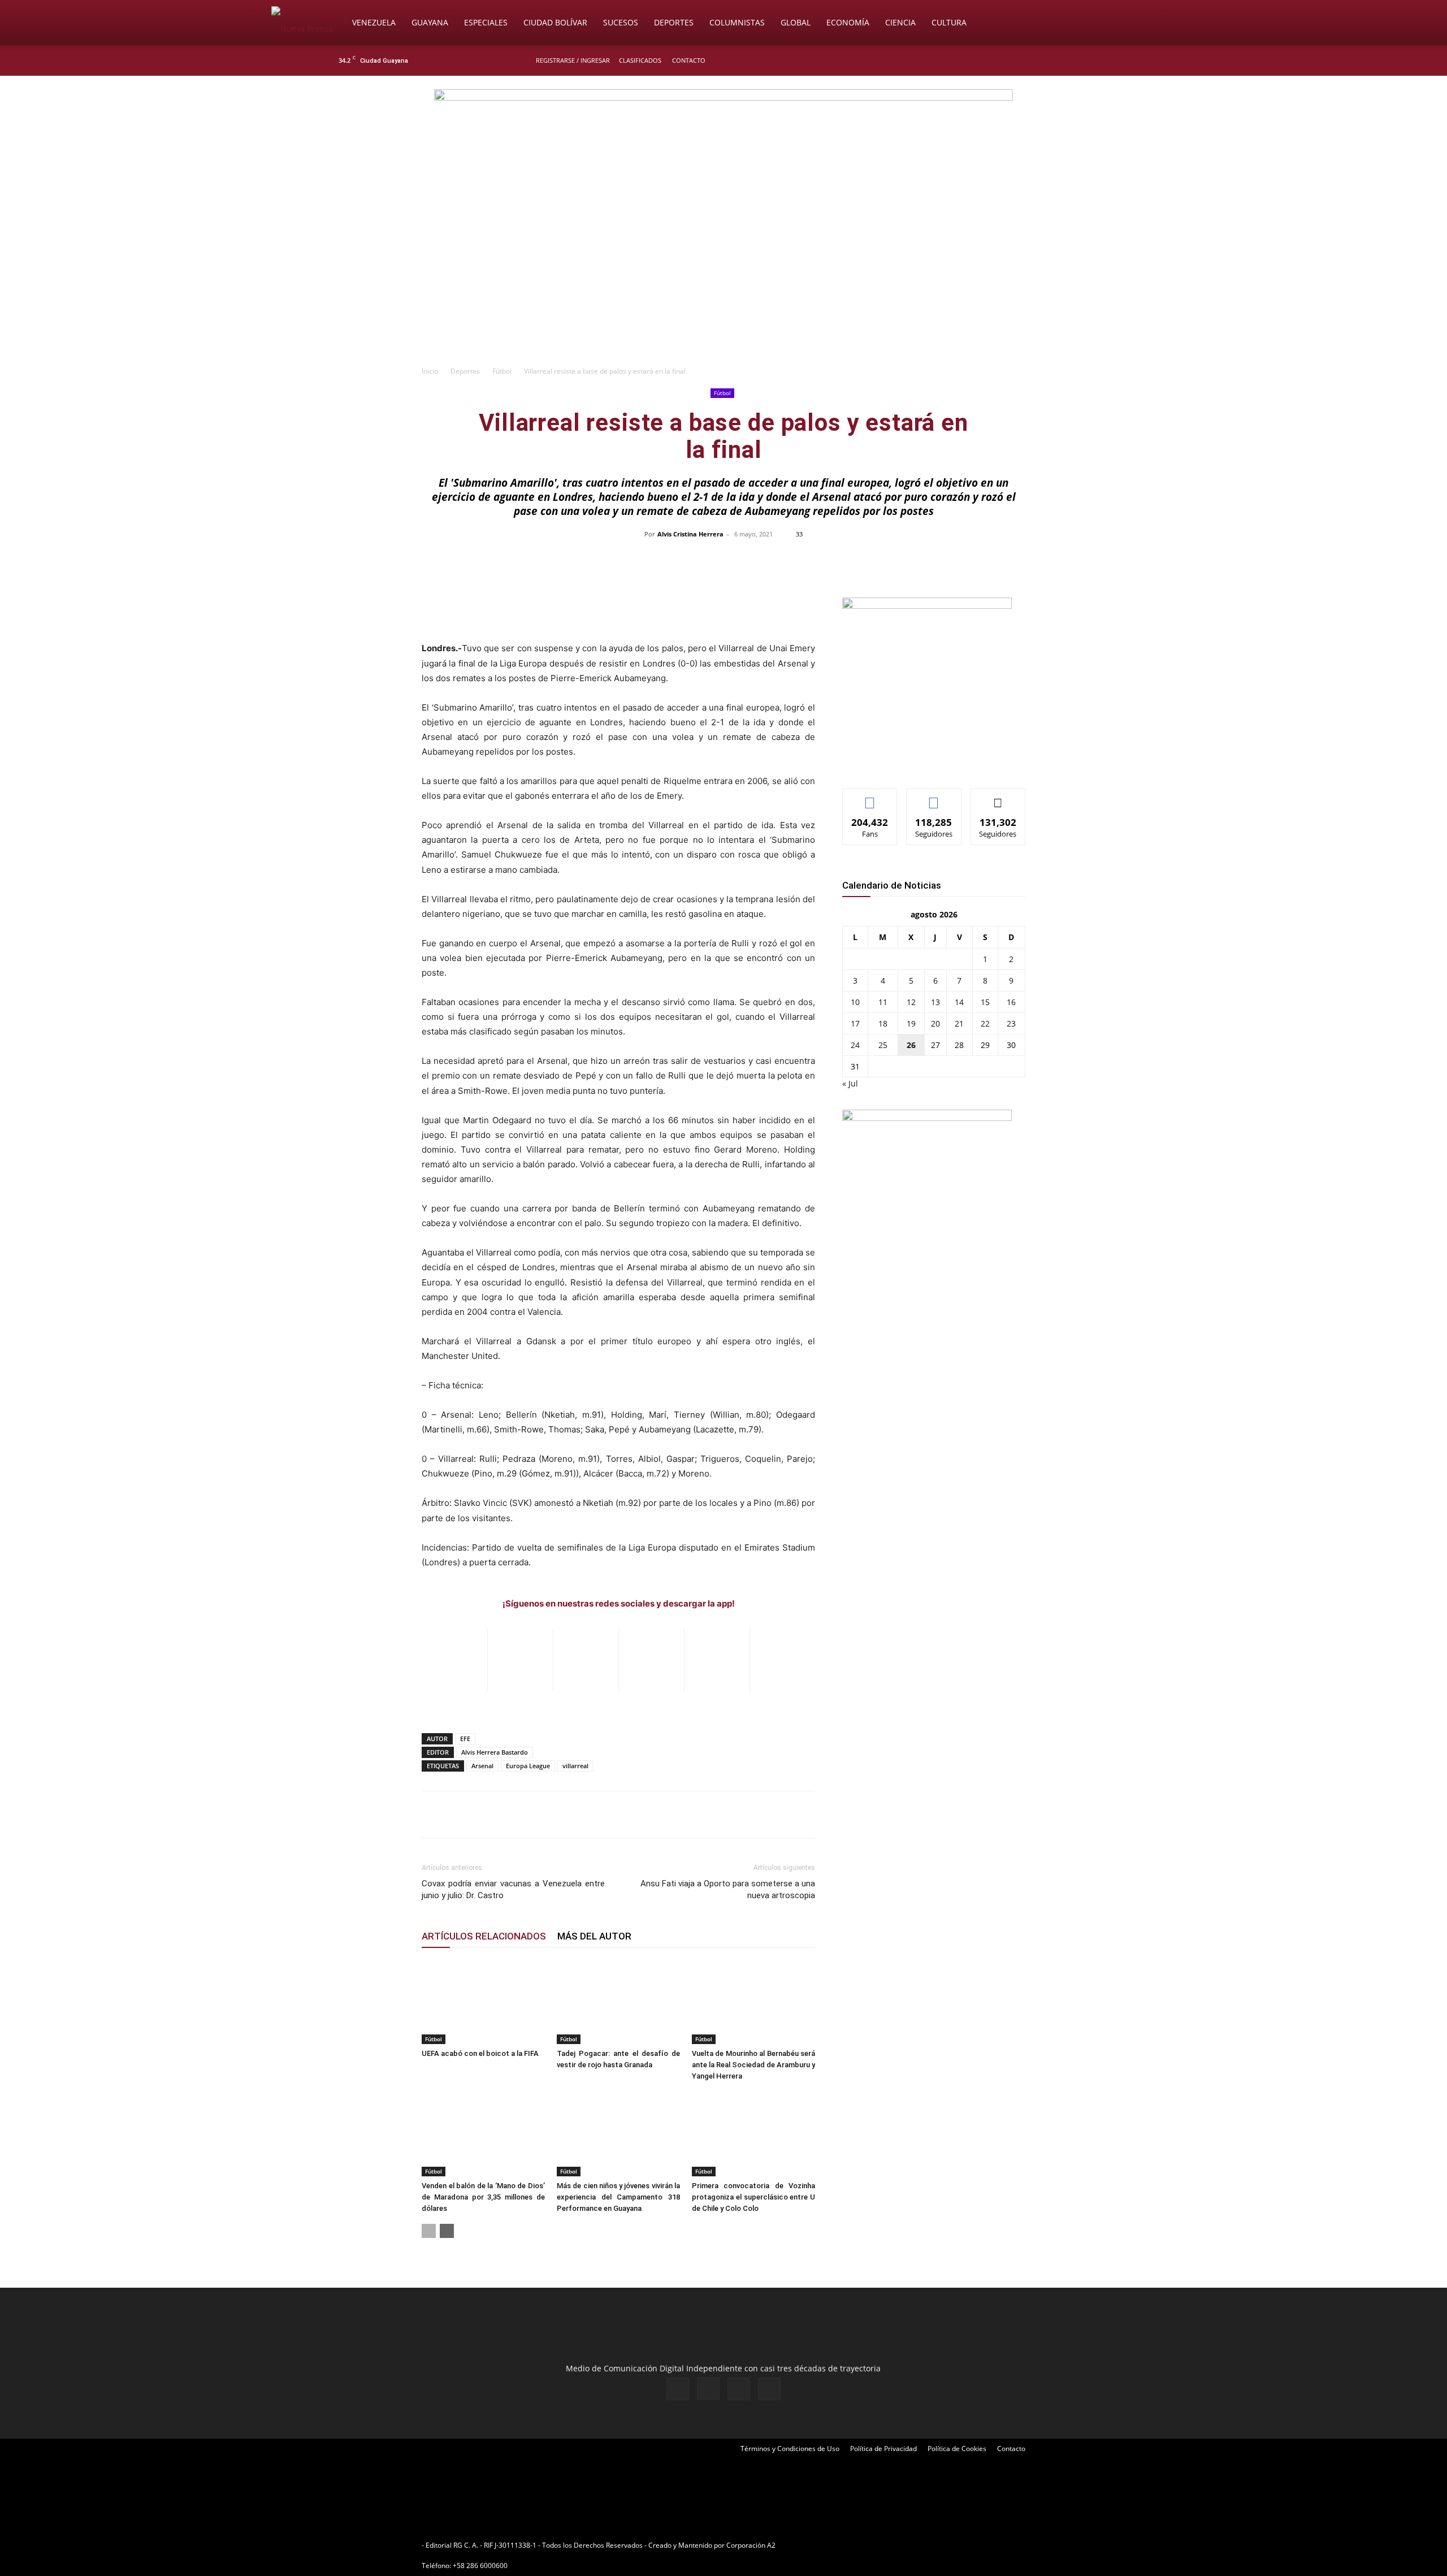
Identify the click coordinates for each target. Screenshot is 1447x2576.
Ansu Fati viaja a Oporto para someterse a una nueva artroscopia (728, 1889)
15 (985, 1002)
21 (959, 1023)
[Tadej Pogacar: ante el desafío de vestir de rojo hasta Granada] (618, 2002)
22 (985, 1023)
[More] (962, 560)
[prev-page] (429, 2231)
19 (911, 1023)
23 (1011, 1023)
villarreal (575, 1766)
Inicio (430, 371)
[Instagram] (1073, 60)
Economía (848, 22)
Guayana (430, 22)
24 (855, 1045)
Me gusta (870, 797)
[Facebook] (1055, 60)
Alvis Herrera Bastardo (495, 1752)
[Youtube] (1111, 60)
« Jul (850, 1083)
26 (911, 1045)
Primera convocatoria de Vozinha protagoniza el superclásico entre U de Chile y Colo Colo (753, 2197)
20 (935, 1023)
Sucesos (621, 22)
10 (855, 1002)
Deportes (674, 22)
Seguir (934, 797)
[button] (1162, 23)
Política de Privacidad (883, 2449)
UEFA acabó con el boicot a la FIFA (480, 2053)
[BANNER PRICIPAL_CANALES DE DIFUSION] (723, 140)
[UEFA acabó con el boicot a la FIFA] (483, 2002)
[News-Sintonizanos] (927, 606)
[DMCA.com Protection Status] (865, 2545)
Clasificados (640, 60)
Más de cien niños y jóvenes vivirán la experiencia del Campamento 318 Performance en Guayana (618, 2197)
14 (959, 1002)
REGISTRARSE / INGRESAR (573, 60)
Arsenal (482, 1766)
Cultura (949, 22)
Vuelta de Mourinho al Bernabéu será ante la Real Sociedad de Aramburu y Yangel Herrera (753, 2065)
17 (855, 1023)
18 (883, 1023)
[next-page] (447, 2231)
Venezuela (374, 22)
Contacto (689, 60)
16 (1011, 1002)
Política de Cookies (957, 2449)
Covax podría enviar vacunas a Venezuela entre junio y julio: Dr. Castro (513, 1889)
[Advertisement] (723, 275)
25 (883, 1045)
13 (935, 1002)
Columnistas (737, 22)
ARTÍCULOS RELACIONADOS (484, 1936)
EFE (465, 1739)
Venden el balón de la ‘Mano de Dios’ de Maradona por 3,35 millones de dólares (483, 2197)
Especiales (486, 22)
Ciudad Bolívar (555, 22)
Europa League (528, 1766)
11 (883, 1002)
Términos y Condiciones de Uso (790, 2449)
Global (796, 22)
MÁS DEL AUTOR (594, 1936)
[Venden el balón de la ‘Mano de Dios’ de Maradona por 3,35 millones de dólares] (483, 2134)
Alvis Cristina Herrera (690, 534)
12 (911, 1002)
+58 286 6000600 (480, 2566)
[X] (1092, 60)
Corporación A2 (751, 2545)
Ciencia (900, 22)
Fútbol (502, 371)
